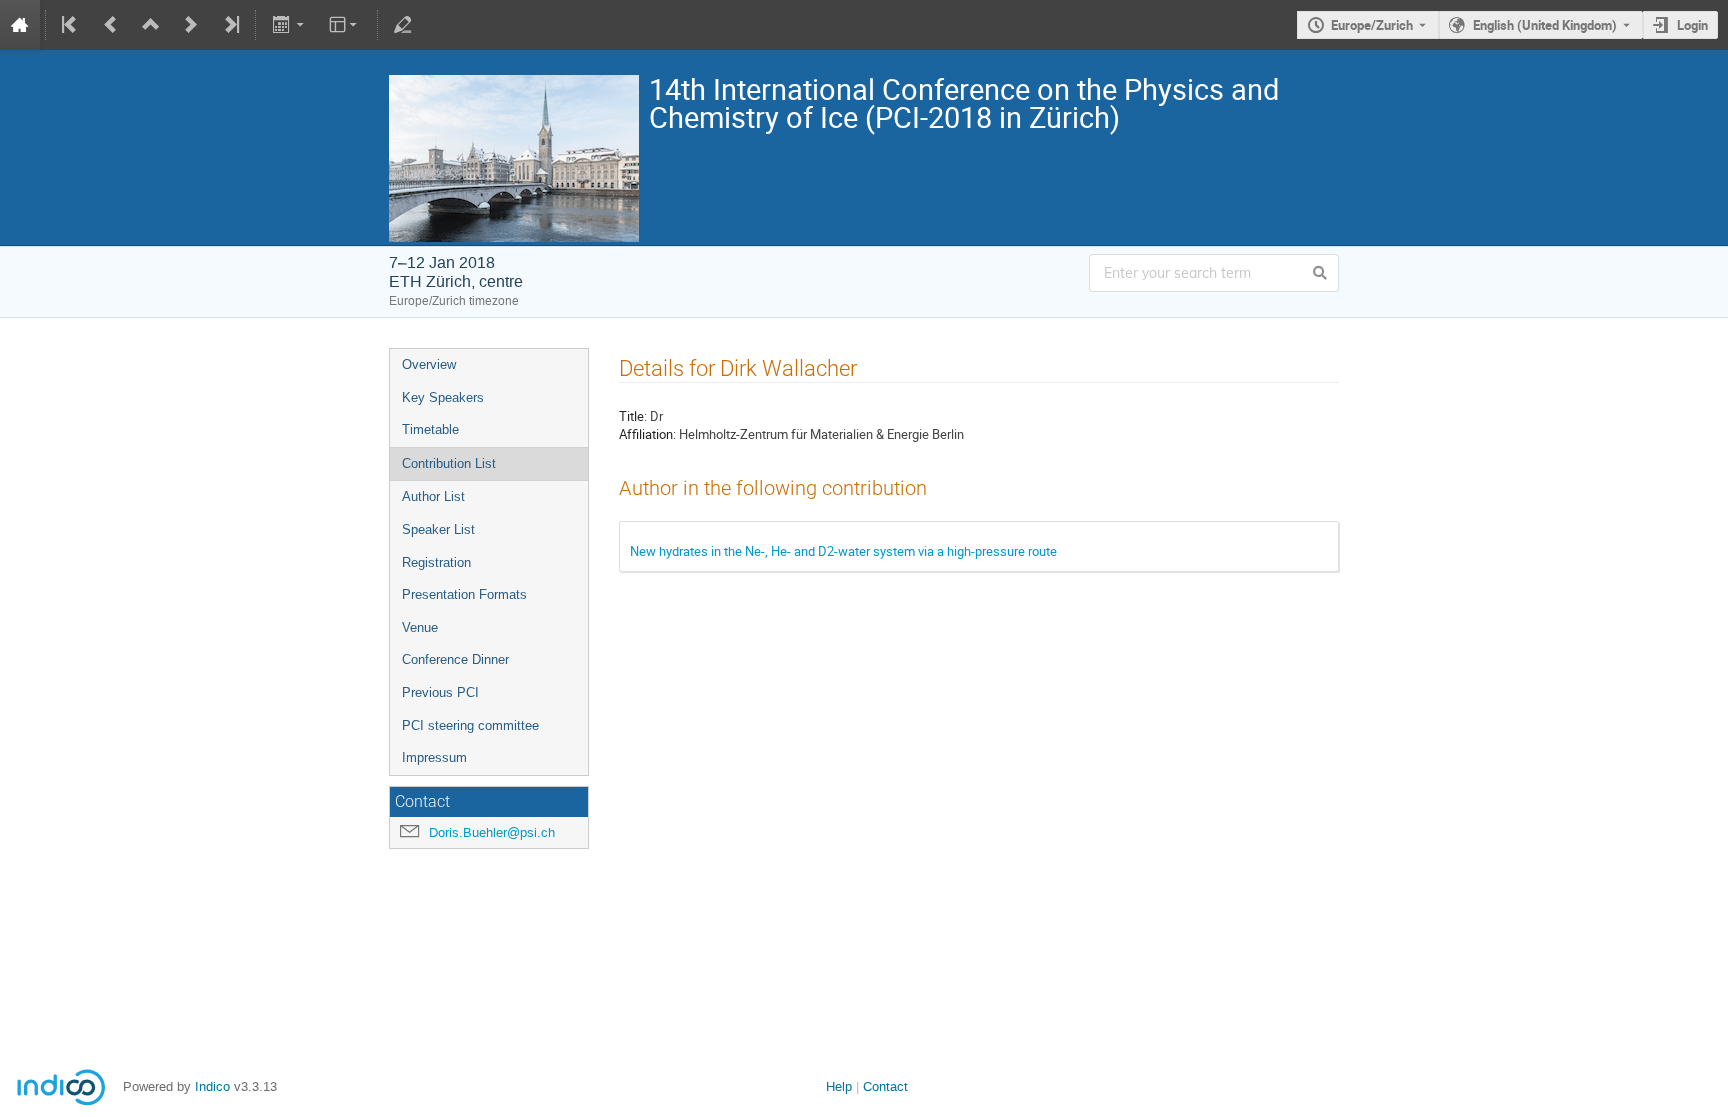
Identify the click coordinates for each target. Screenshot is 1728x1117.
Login (1692, 25)
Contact (885, 1086)
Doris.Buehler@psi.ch (492, 832)
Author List (433, 496)
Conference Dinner (455, 659)
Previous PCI (440, 692)
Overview (429, 364)
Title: (633, 416)
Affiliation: (647, 434)
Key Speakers (443, 397)
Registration (436, 562)
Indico (212, 1086)
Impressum (434, 757)
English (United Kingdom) (1545, 25)
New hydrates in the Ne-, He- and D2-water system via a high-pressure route (843, 551)
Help (839, 1086)
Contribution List (449, 463)
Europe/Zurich (1372, 25)
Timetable (430, 429)
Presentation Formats (464, 594)
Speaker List (438, 529)
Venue (420, 627)
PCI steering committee (470, 725)
